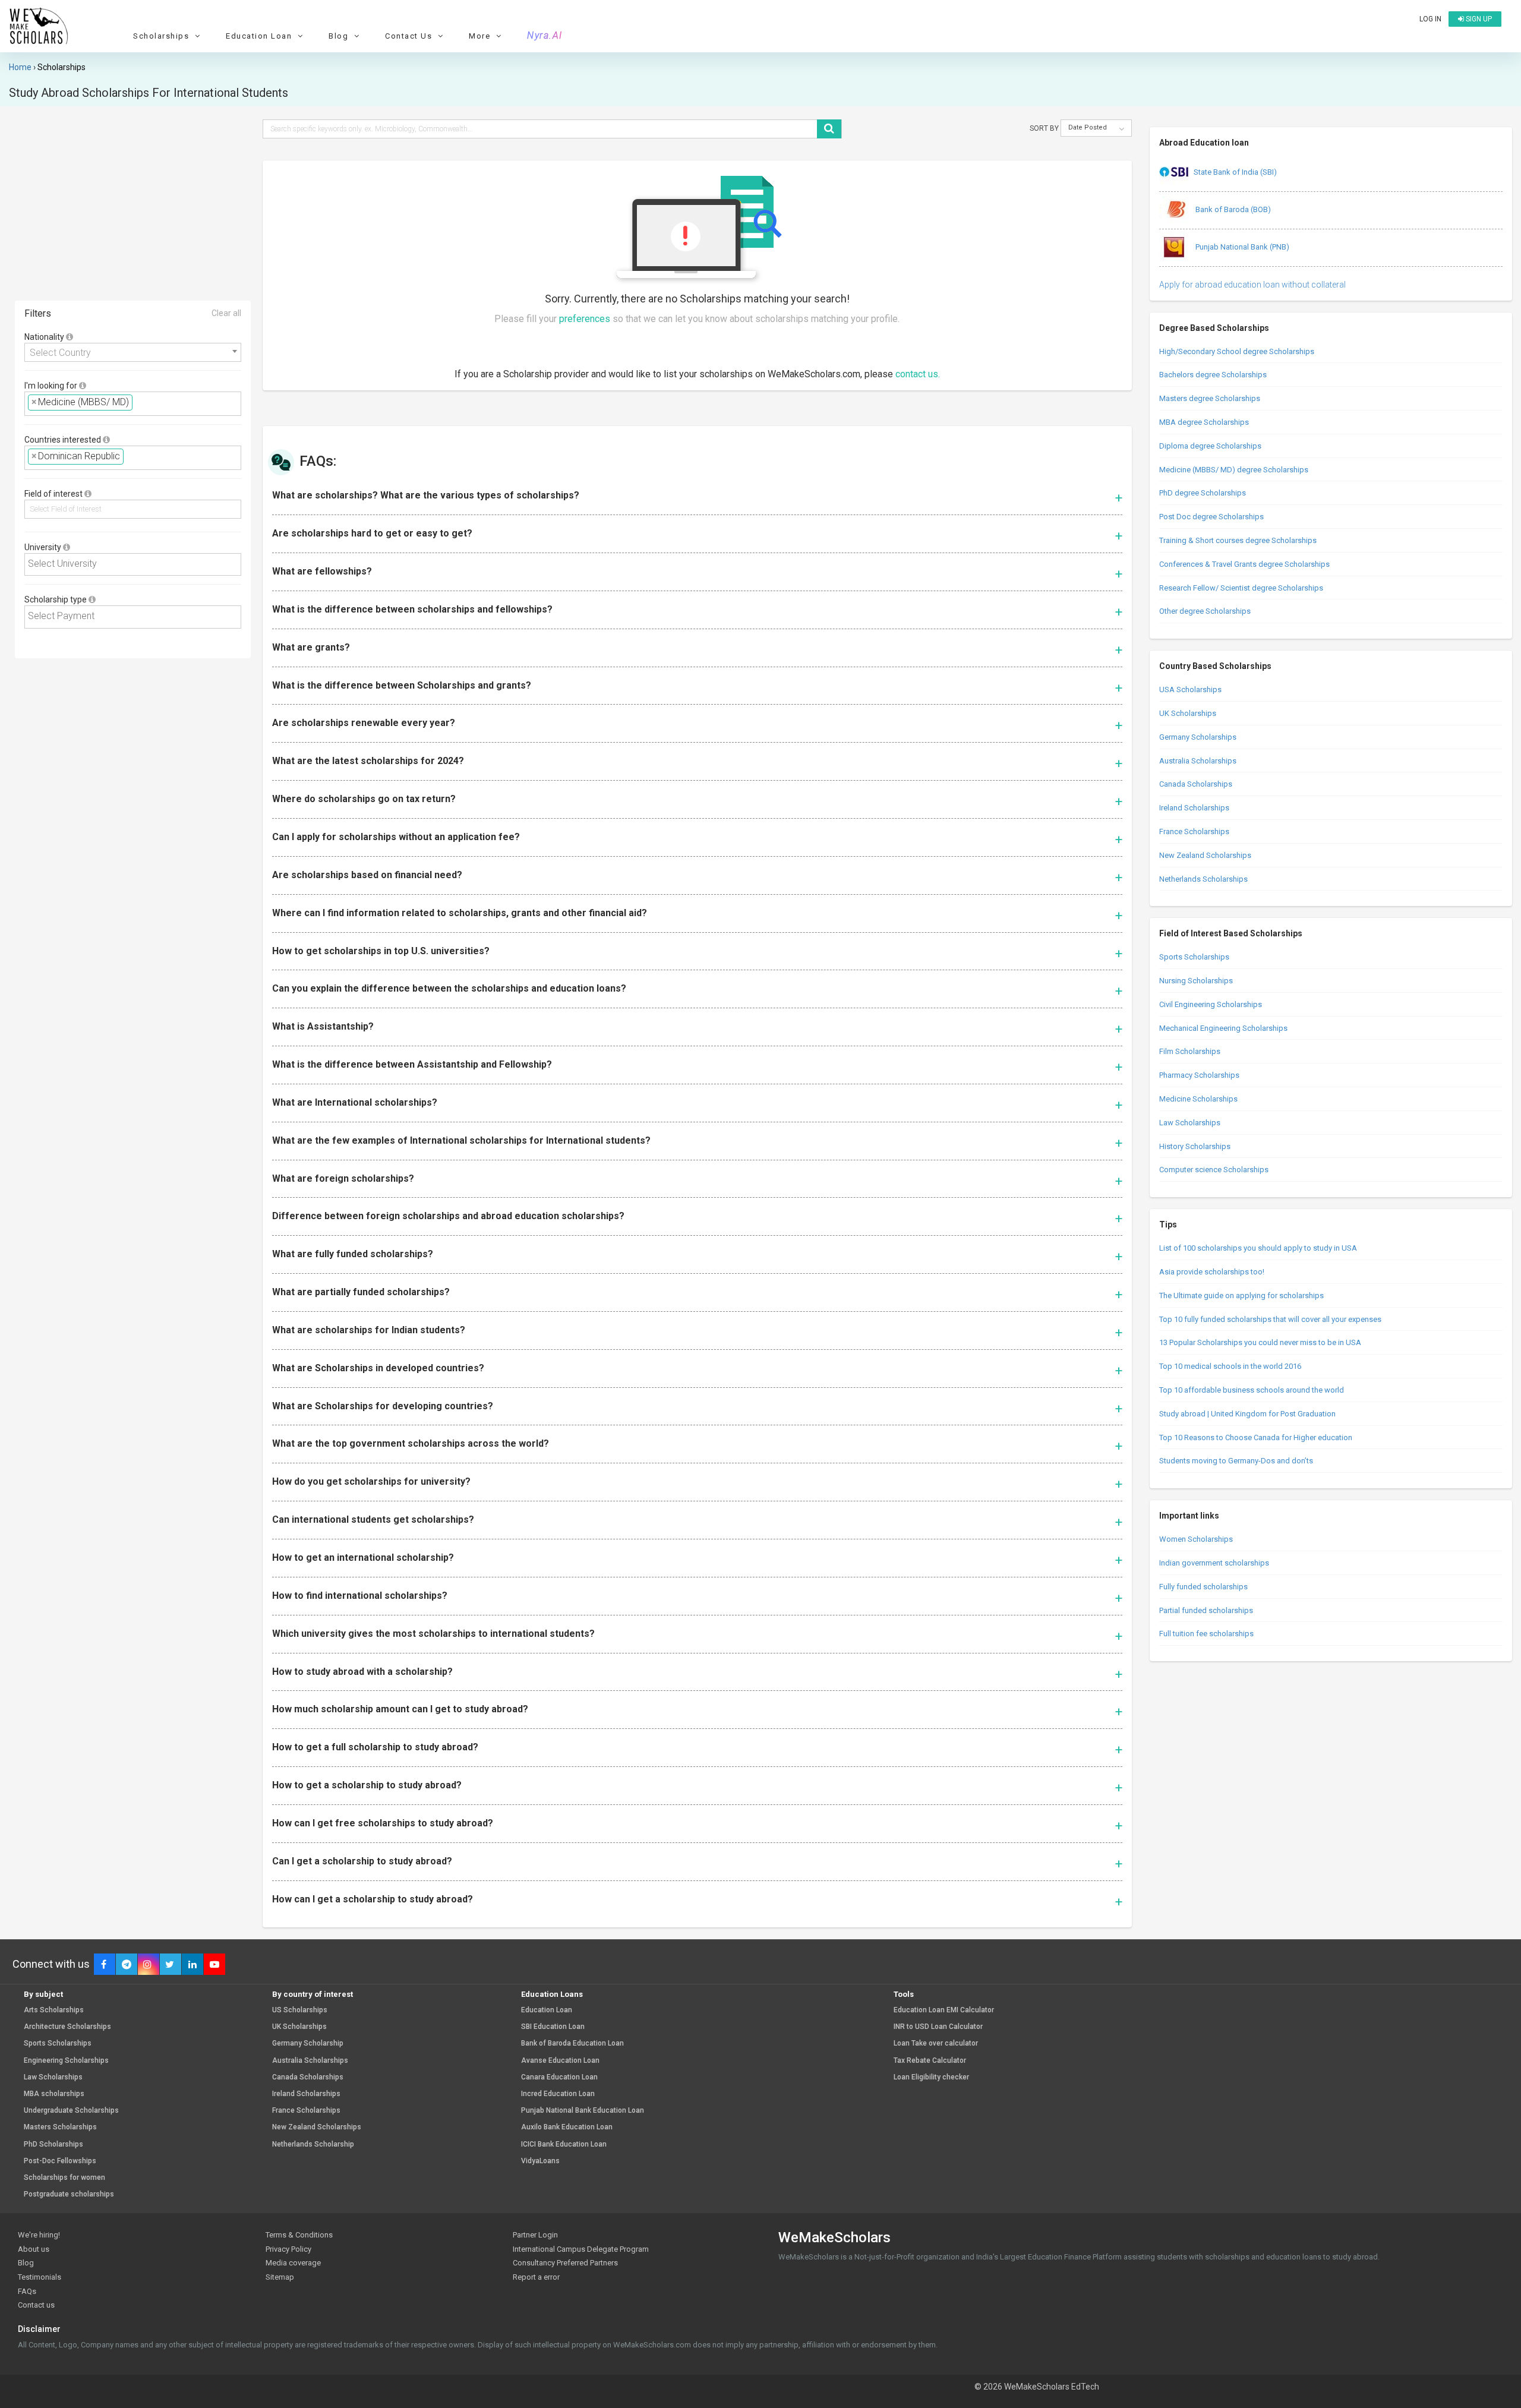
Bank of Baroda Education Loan (572, 2044)
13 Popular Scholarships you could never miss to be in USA (1260, 1342)
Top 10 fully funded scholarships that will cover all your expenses (1270, 1319)
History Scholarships (1195, 1146)
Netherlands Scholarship (313, 2145)
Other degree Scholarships (1205, 611)
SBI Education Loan (553, 2027)
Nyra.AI (545, 36)
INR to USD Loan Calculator (938, 2027)
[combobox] (133, 352)
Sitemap (280, 2277)
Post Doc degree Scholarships (1211, 517)
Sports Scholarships (1194, 957)
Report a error (536, 2277)
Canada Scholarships (1196, 784)
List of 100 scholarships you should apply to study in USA (1258, 1248)
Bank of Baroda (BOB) (1232, 209)
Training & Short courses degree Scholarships (1238, 540)
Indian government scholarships (1214, 1563)
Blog (26, 2263)
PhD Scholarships (53, 2145)
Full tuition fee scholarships (1206, 1634)
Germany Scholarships (1198, 737)
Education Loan (547, 2010)
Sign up (1478, 19)
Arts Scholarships (54, 2010)
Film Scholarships (1190, 1051)
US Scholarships (300, 2010)
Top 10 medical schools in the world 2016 (1230, 1366)
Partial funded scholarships (1206, 1610)
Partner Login (535, 2235)
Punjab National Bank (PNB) (1241, 247)
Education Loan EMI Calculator (944, 2010)
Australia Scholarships (1198, 761)
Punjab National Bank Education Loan (583, 2111)
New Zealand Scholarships (1205, 855)
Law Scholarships (1190, 1123)
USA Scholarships (1190, 689)
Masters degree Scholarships (1210, 398)
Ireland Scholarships (1194, 808)
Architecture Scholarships (67, 2027)
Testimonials (40, 2277)
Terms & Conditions (299, 2235)
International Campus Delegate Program (581, 2249)
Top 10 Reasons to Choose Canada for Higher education (1256, 1437)
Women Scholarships (1196, 1539)
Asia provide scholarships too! (1212, 1272)
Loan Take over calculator (936, 2044)
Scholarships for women (64, 2178)
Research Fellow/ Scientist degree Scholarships (1241, 588)
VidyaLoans (540, 2161)
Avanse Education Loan (560, 2061)
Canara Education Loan (559, 2077)
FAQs (27, 2291)
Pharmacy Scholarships (1199, 1075)
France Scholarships (1194, 831)
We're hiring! (39, 2235)
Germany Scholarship (308, 2044)
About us (34, 2249)
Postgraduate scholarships (69, 2194)
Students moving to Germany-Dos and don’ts (1236, 1461)
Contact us (36, 2305)
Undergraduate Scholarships (71, 2111)
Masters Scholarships (60, 2127)
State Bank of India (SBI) (1235, 172)
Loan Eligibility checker (931, 2077)
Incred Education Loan (558, 2094)
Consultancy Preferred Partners (565, 2263)
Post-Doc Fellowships (60, 2161)
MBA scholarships (54, 2094)
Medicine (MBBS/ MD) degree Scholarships (1234, 470)
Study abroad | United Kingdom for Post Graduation (1247, 1414)
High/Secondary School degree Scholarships (1237, 351)
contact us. (918, 374)
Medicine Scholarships (1198, 1099)
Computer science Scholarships (1214, 1170)
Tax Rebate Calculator (930, 2061)
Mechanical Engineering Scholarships (1223, 1028)
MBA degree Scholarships (1204, 422)
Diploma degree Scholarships (1210, 446)
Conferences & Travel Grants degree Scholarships (1244, 564)
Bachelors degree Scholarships (1213, 375)
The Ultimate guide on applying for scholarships (1241, 1295)
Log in (1430, 19)
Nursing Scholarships (1196, 981)
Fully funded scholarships (1203, 1587)
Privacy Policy (288, 2249)
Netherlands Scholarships (1203, 879)
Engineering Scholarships (66, 2061)
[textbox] (139, 403)
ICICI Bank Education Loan (564, 2145)
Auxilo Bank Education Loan (567, 2127)
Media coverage (293, 2263)
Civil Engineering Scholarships (1211, 1004)
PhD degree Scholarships (1203, 493)
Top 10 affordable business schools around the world (1252, 1390)
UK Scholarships (1188, 713)
